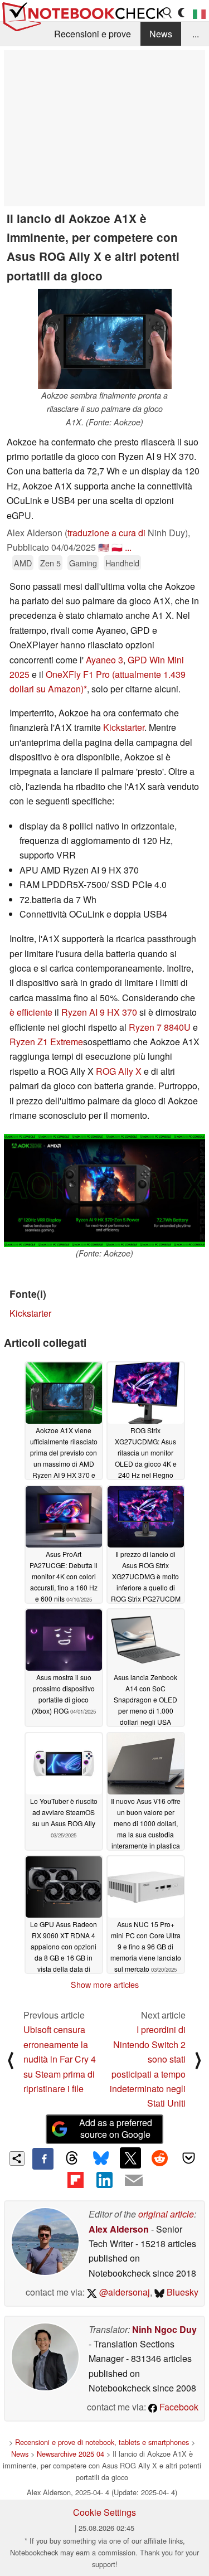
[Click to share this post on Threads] (72, 2158)
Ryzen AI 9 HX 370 (99, 1012)
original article (166, 2214)
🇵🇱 (117, 547)
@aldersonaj (123, 2292)
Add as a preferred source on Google (116, 2128)
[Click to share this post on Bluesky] (101, 2158)
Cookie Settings (104, 2512)
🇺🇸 (104, 547)
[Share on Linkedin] (104, 2180)
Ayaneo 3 (104, 660)
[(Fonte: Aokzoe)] (104, 1190)
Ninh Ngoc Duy (164, 2329)
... (196, 34)
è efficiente (31, 1012)
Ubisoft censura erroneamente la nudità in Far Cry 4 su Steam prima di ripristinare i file (60, 2059)
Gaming (83, 563)
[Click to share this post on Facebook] (43, 2158)
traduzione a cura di (106, 533)
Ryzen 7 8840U (160, 1027)
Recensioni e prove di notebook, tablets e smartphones (102, 2442)
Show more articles (105, 1985)
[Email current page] (134, 2181)
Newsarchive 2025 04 (71, 2454)
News (161, 34)
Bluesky (181, 2292)
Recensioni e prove (93, 34)
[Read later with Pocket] (189, 2158)
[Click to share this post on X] (130, 2158)
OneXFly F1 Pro (78, 674)
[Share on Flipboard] (75, 2180)
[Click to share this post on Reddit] (159, 2158)
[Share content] (17, 2159)
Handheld (122, 563)
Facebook (178, 2407)
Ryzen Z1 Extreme (46, 1042)
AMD (23, 563)
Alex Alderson (119, 2229)
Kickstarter (124, 727)
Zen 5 (50, 563)
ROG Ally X (119, 1071)
